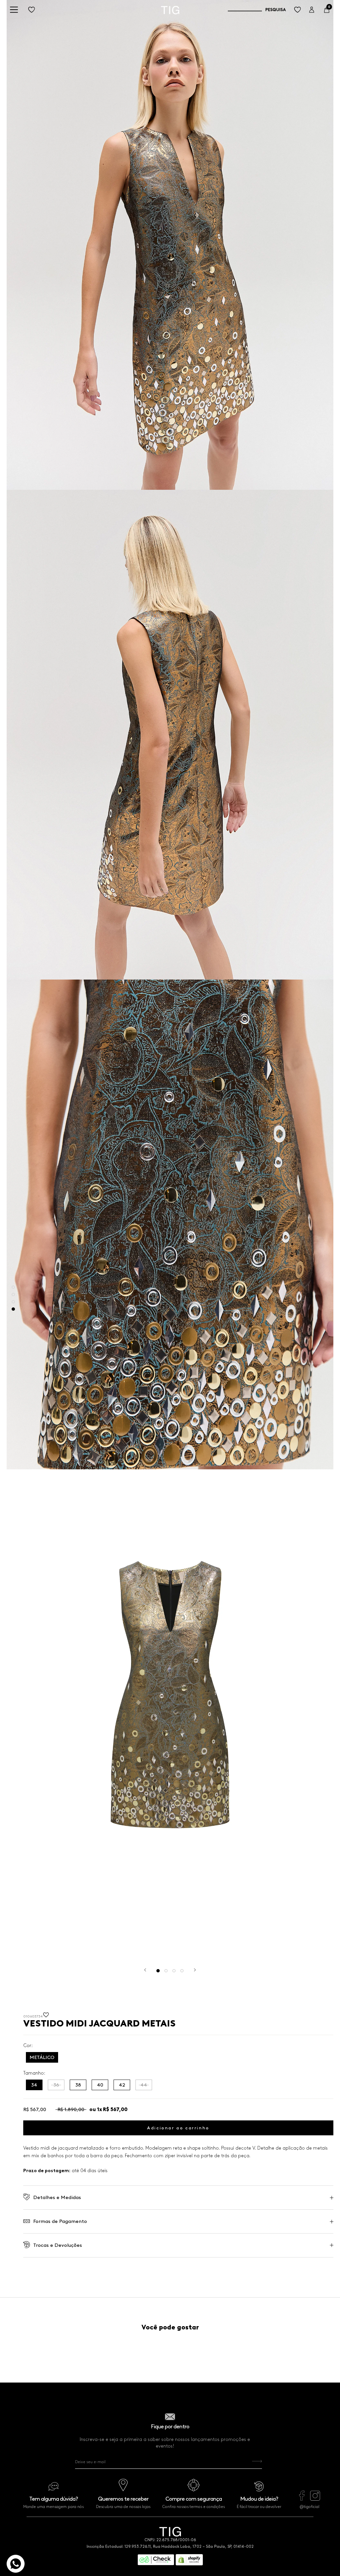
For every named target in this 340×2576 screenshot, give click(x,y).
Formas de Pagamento (60, 2221)
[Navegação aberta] (14, 10)
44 (144, 2085)
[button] (46, 2017)
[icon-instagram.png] (315, 2499)
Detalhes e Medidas (57, 2197)
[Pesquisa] (257, 10)
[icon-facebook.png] (302, 2499)
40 (100, 2085)
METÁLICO (42, 2057)
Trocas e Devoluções (58, 2245)
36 (56, 2085)
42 (122, 2085)
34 (34, 2085)
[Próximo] (195, 1970)
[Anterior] (145, 1970)
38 (78, 2085)
